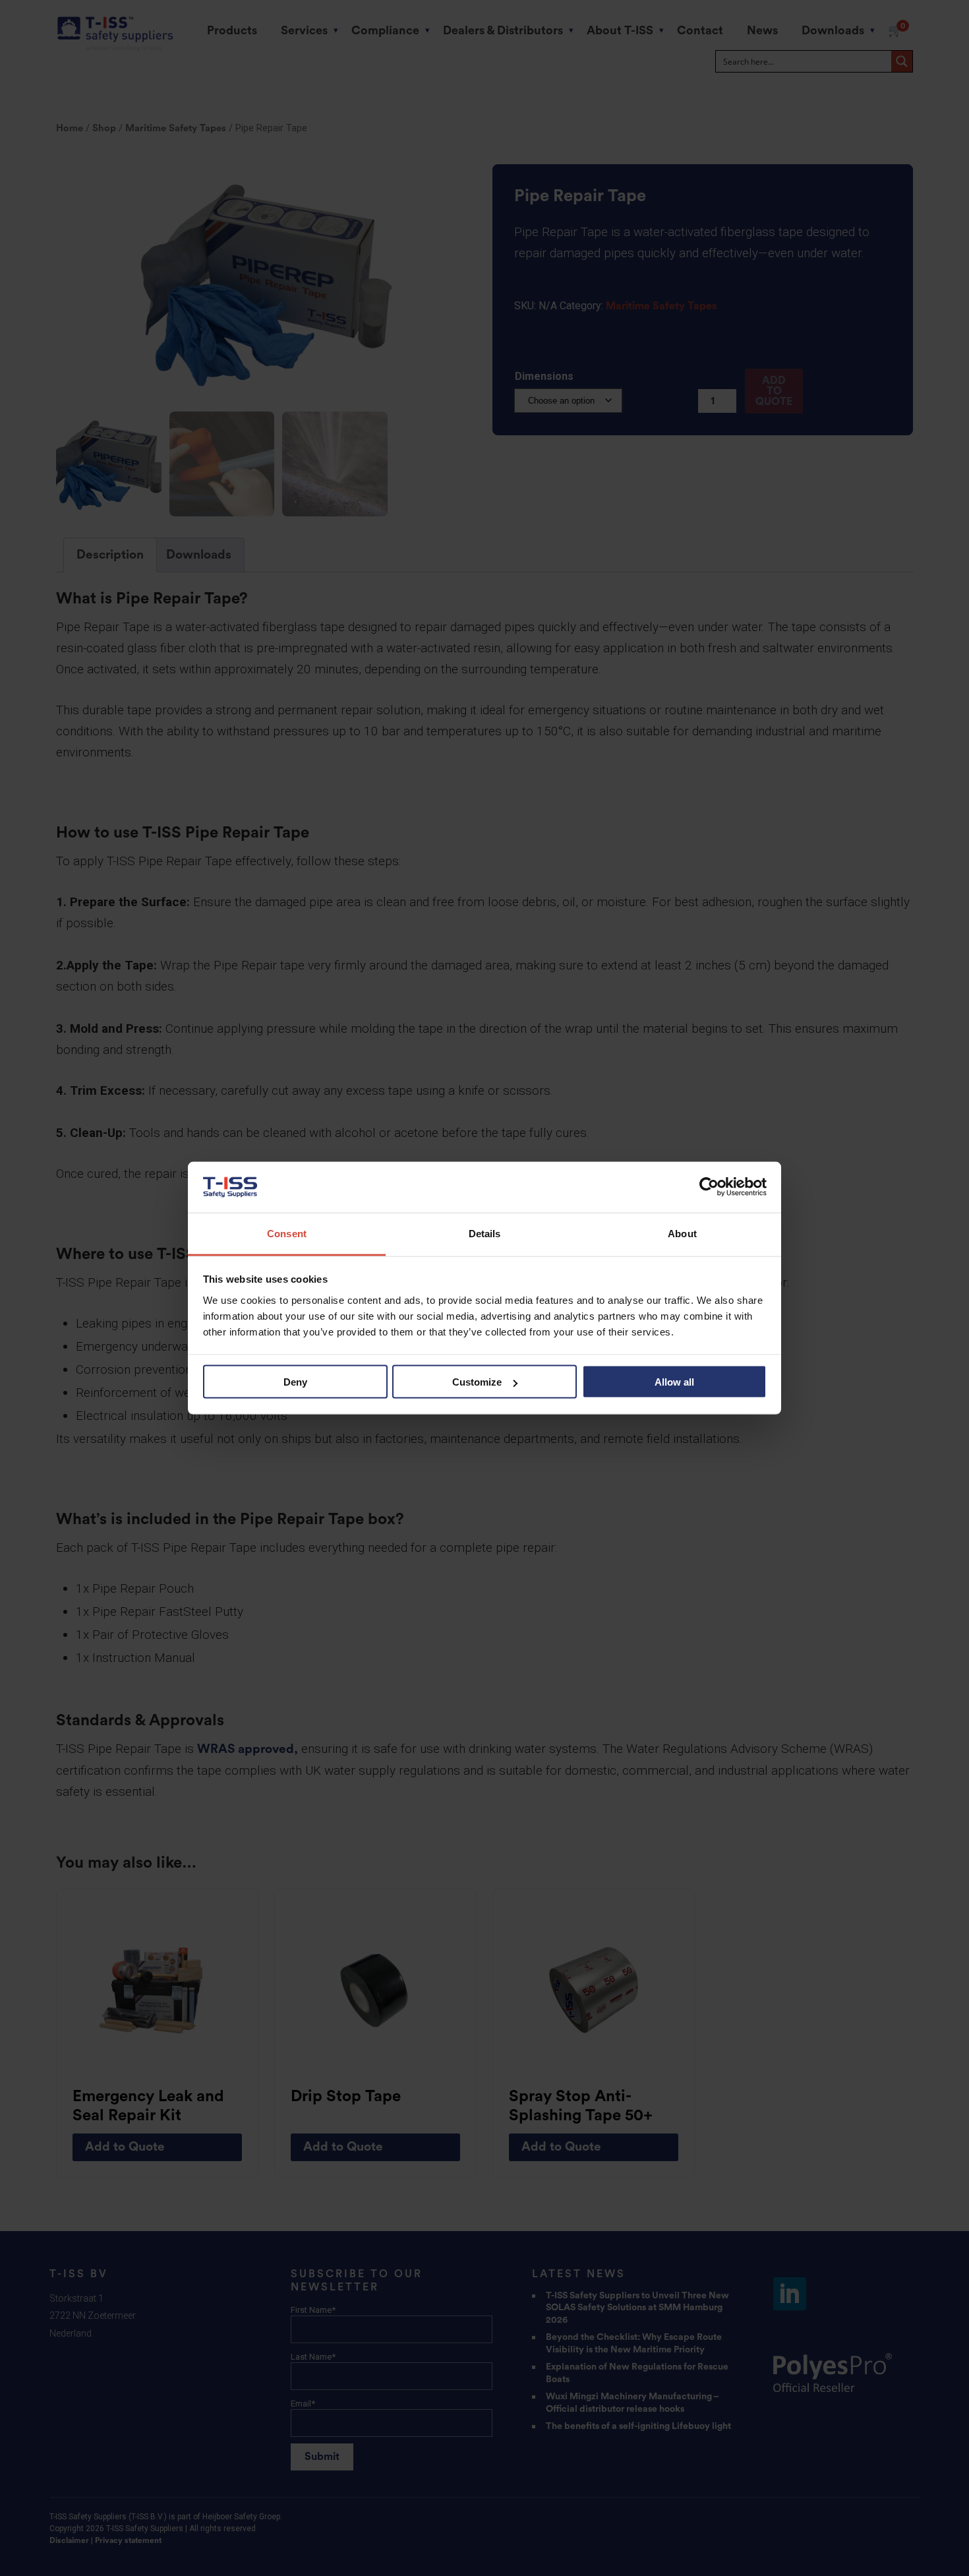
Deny (295, 1382)
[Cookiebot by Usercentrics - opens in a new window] (709, 1187)
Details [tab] (485, 1233)
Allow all (674, 1382)
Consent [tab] (287, 1233)
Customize (477, 1382)
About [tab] (682, 1233)
